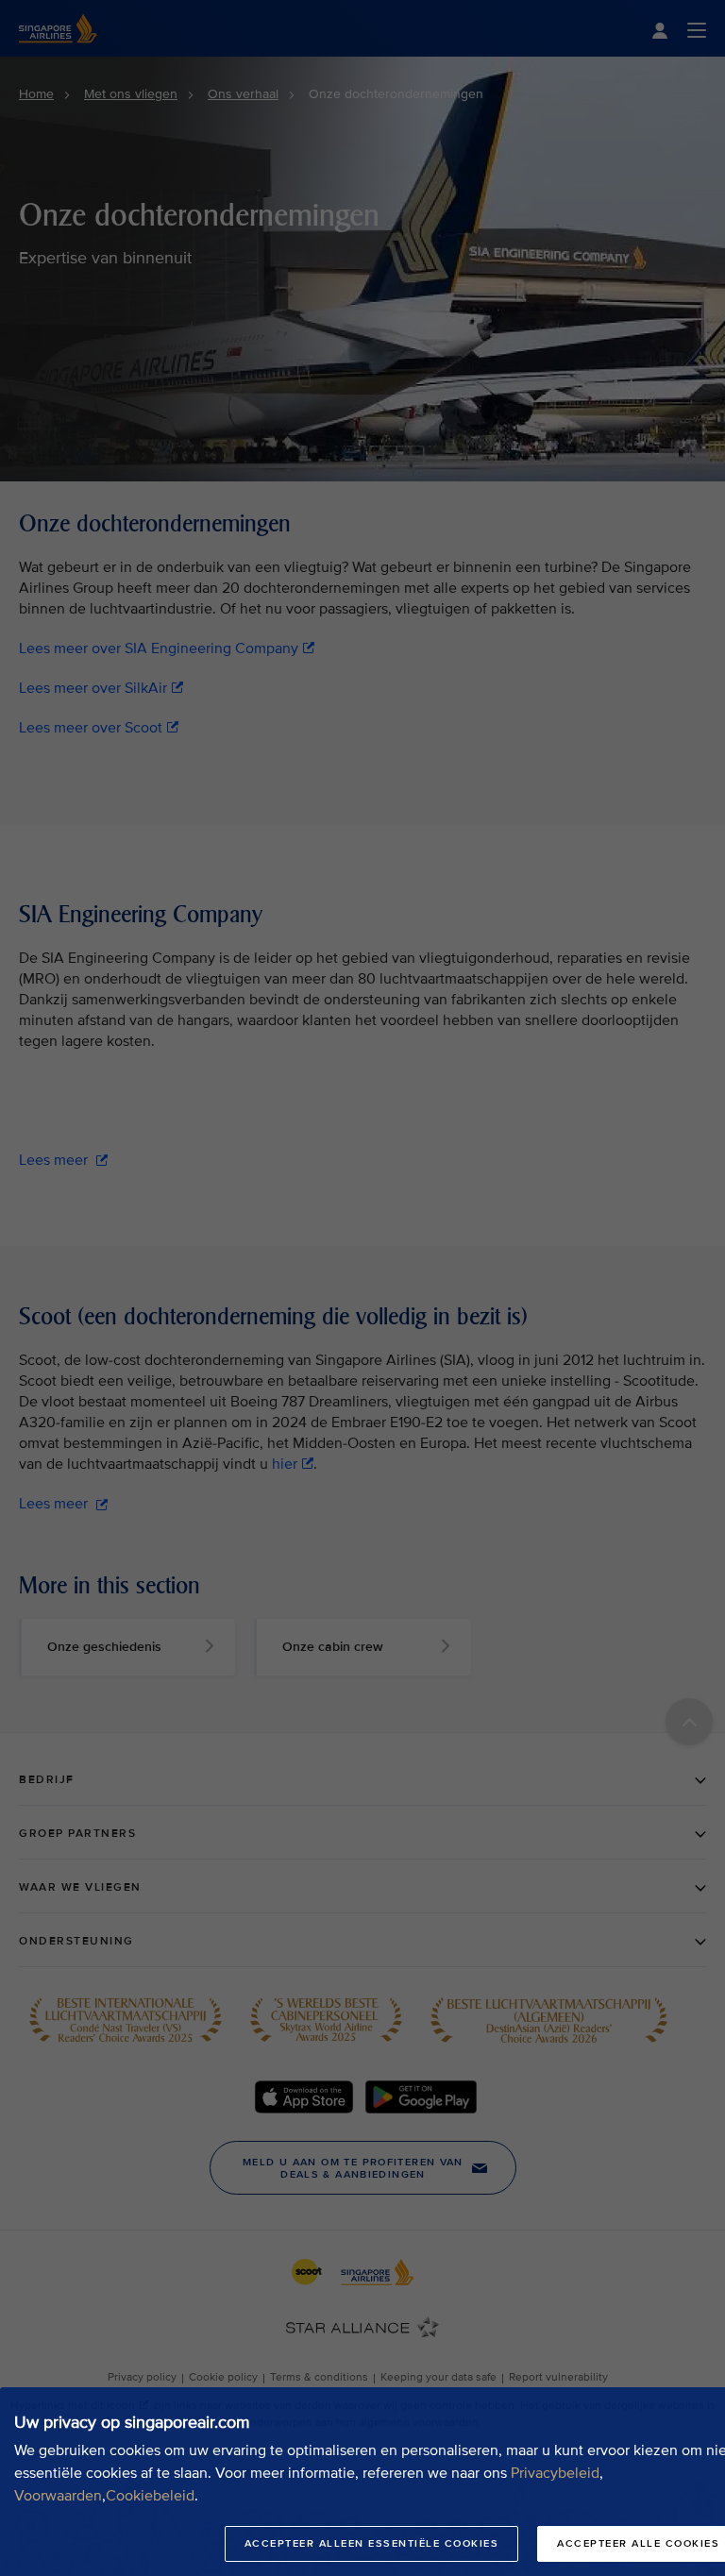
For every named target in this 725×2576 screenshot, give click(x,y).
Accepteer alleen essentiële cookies (372, 2543)
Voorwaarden (58, 2496)
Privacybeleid (555, 2473)
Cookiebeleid (150, 2496)
